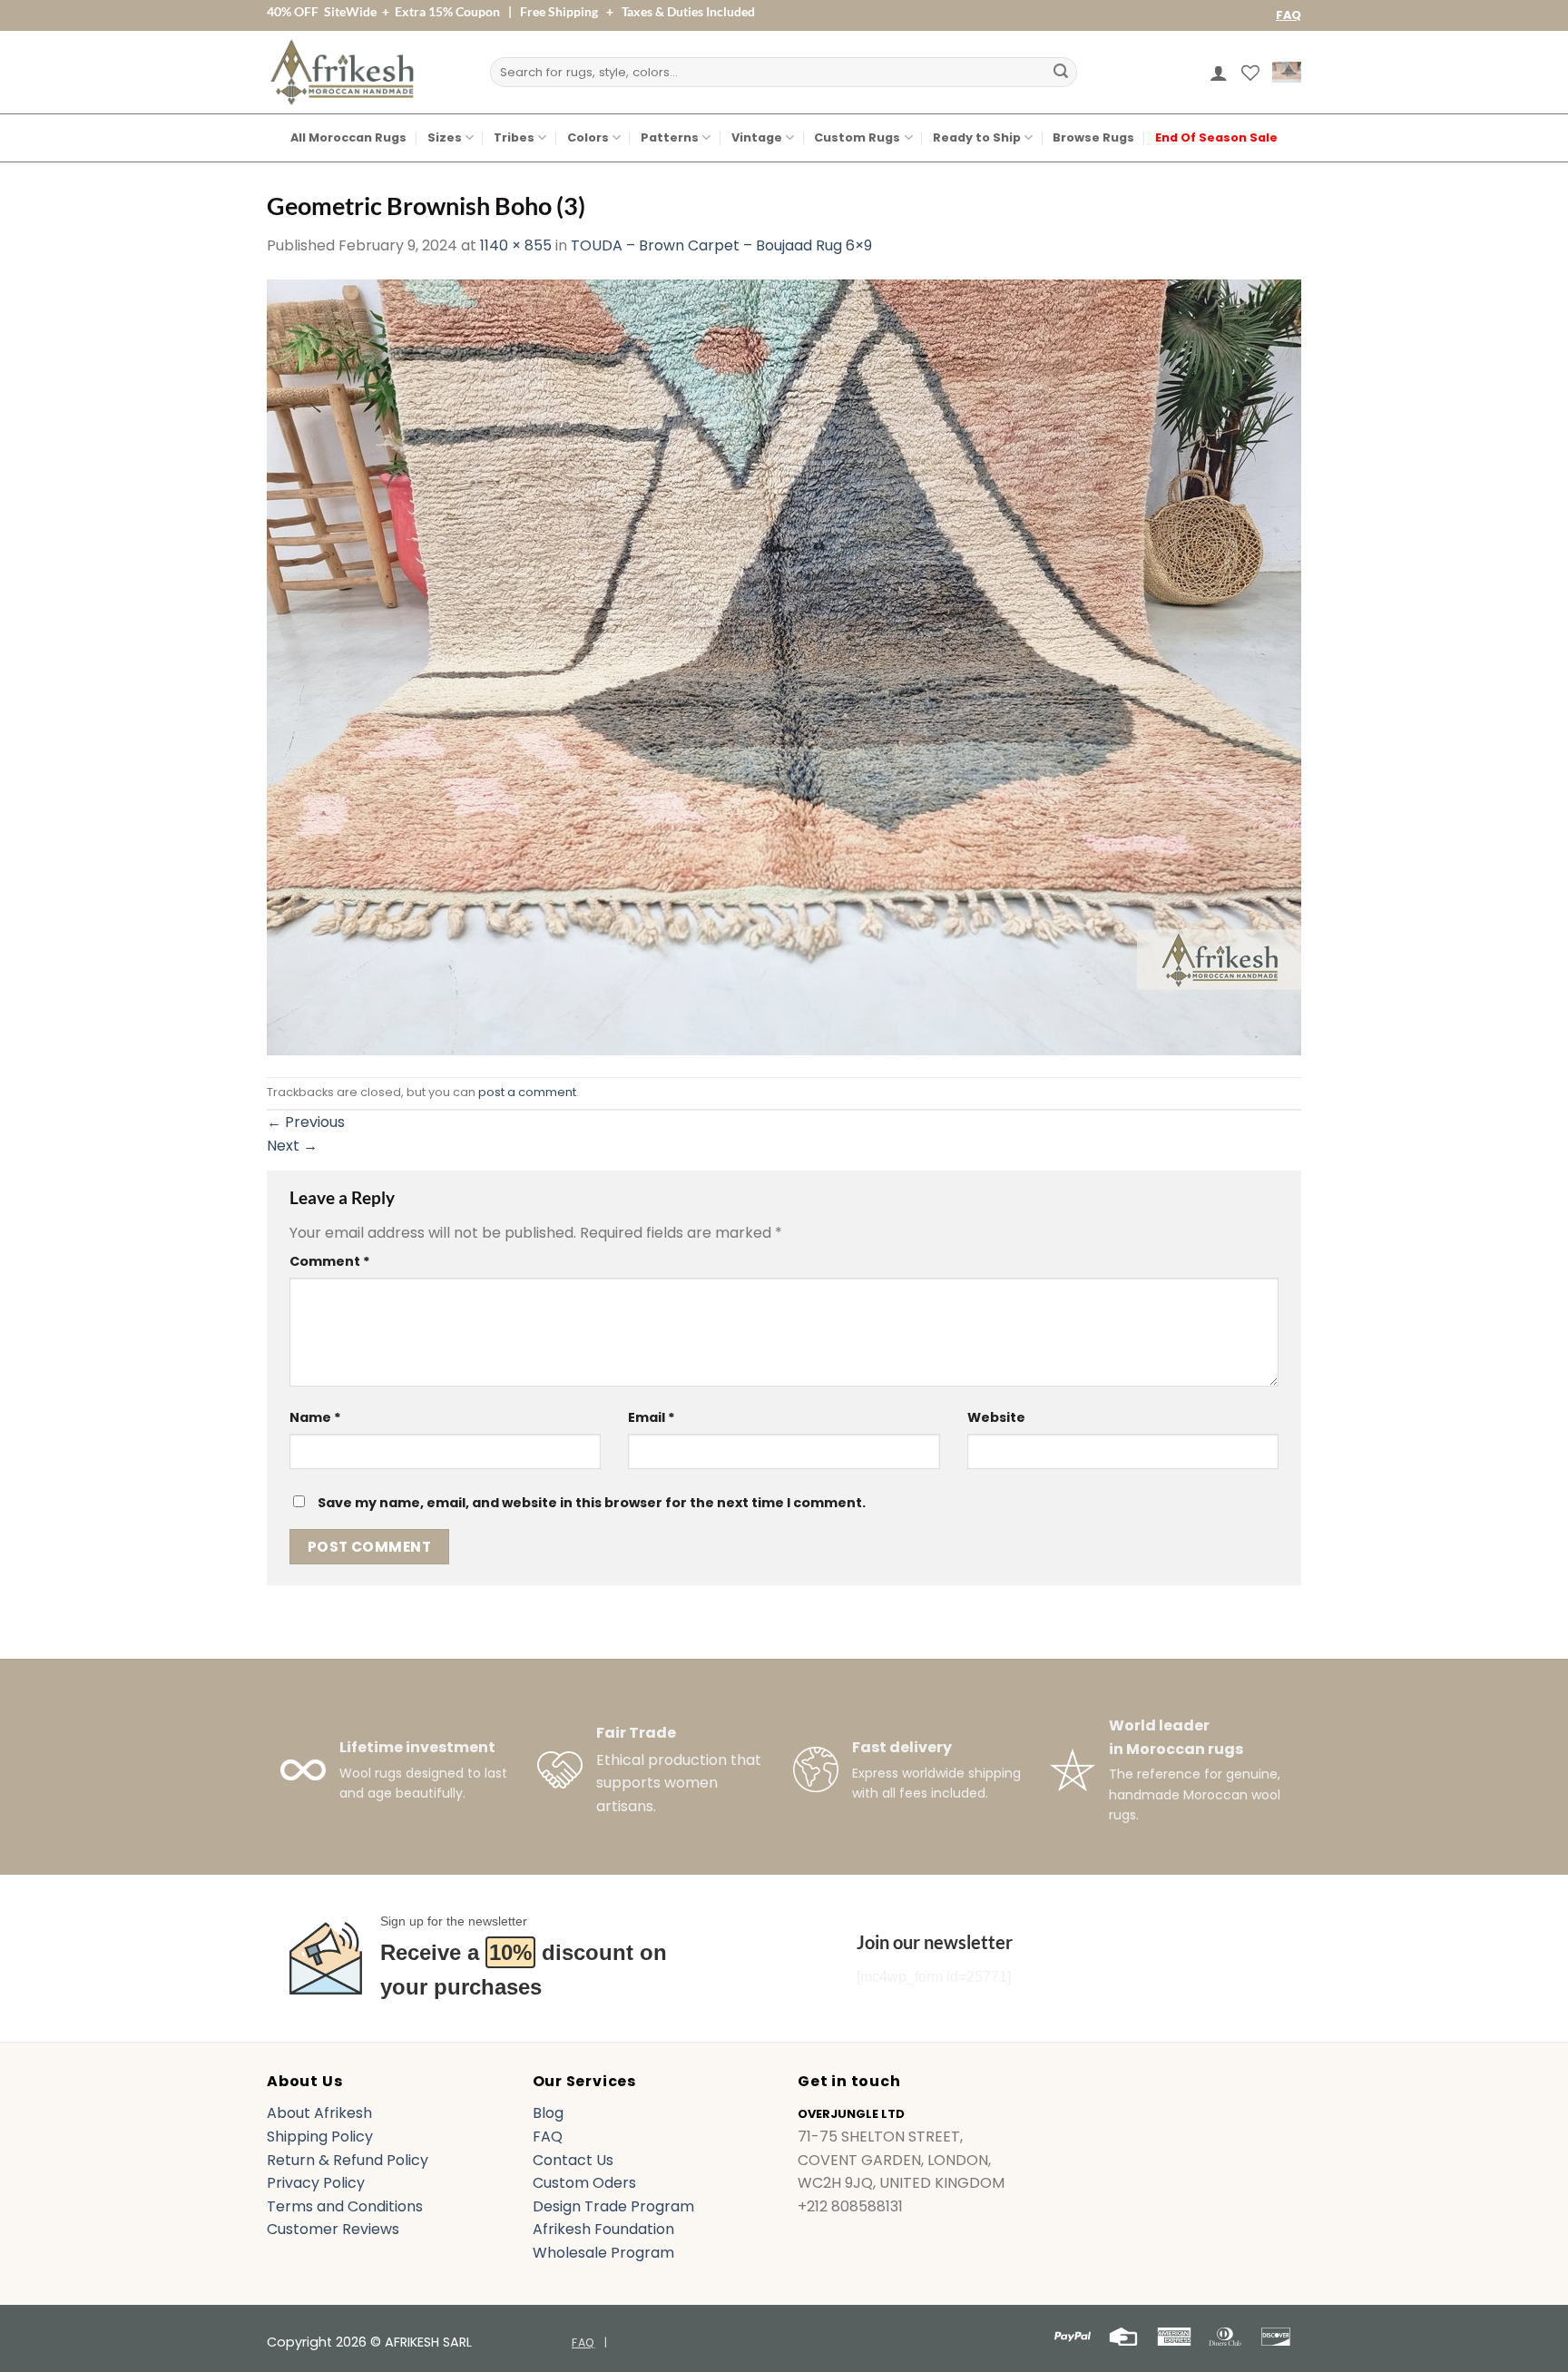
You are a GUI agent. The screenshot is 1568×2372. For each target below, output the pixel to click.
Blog (548, 2113)
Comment (330, 1261)
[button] (1219, 73)
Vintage (757, 137)
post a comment (527, 1092)
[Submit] (1061, 73)
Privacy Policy (316, 2183)
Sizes (445, 137)
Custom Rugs (857, 137)
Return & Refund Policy (348, 2160)
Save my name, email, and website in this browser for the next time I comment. (592, 1503)
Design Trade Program (613, 2206)
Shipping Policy (320, 2137)
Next (292, 1146)
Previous (306, 1122)
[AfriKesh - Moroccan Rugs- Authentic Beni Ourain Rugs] (342, 72)
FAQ (1289, 15)
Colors (588, 137)
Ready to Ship (977, 137)
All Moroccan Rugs (348, 137)
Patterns (670, 137)
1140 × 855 (516, 245)
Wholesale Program (603, 2253)
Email (652, 1417)
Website (996, 1417)
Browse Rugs (1093, 137)
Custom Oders (584, 2183)
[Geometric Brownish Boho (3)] (784, 666)
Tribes (514, 137)
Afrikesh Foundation (603, 2229)
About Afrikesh (319, 2113)
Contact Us (573, 2160)
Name (315, 1417)
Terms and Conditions (345, 2206)
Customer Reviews (333, 2229)
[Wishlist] (1250, 73)
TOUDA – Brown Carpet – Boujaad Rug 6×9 (721, 245)
